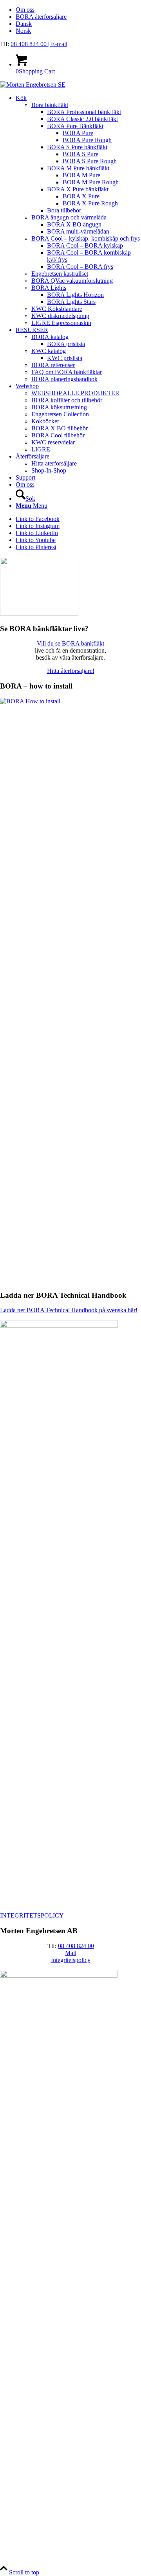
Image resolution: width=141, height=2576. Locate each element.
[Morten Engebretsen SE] (33, 85)
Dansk (24, 24)
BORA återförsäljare (41, 17)
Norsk (23, 31)
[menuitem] (78, 10)
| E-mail (58, 44)
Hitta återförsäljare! (71, 671)
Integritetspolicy (71, 1960)
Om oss (25, 10)
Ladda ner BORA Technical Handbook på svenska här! (69, 1310)
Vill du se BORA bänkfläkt (70, 643)
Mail (71, 1953)
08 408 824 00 (29, 44)
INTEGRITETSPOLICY (32, 1915)
